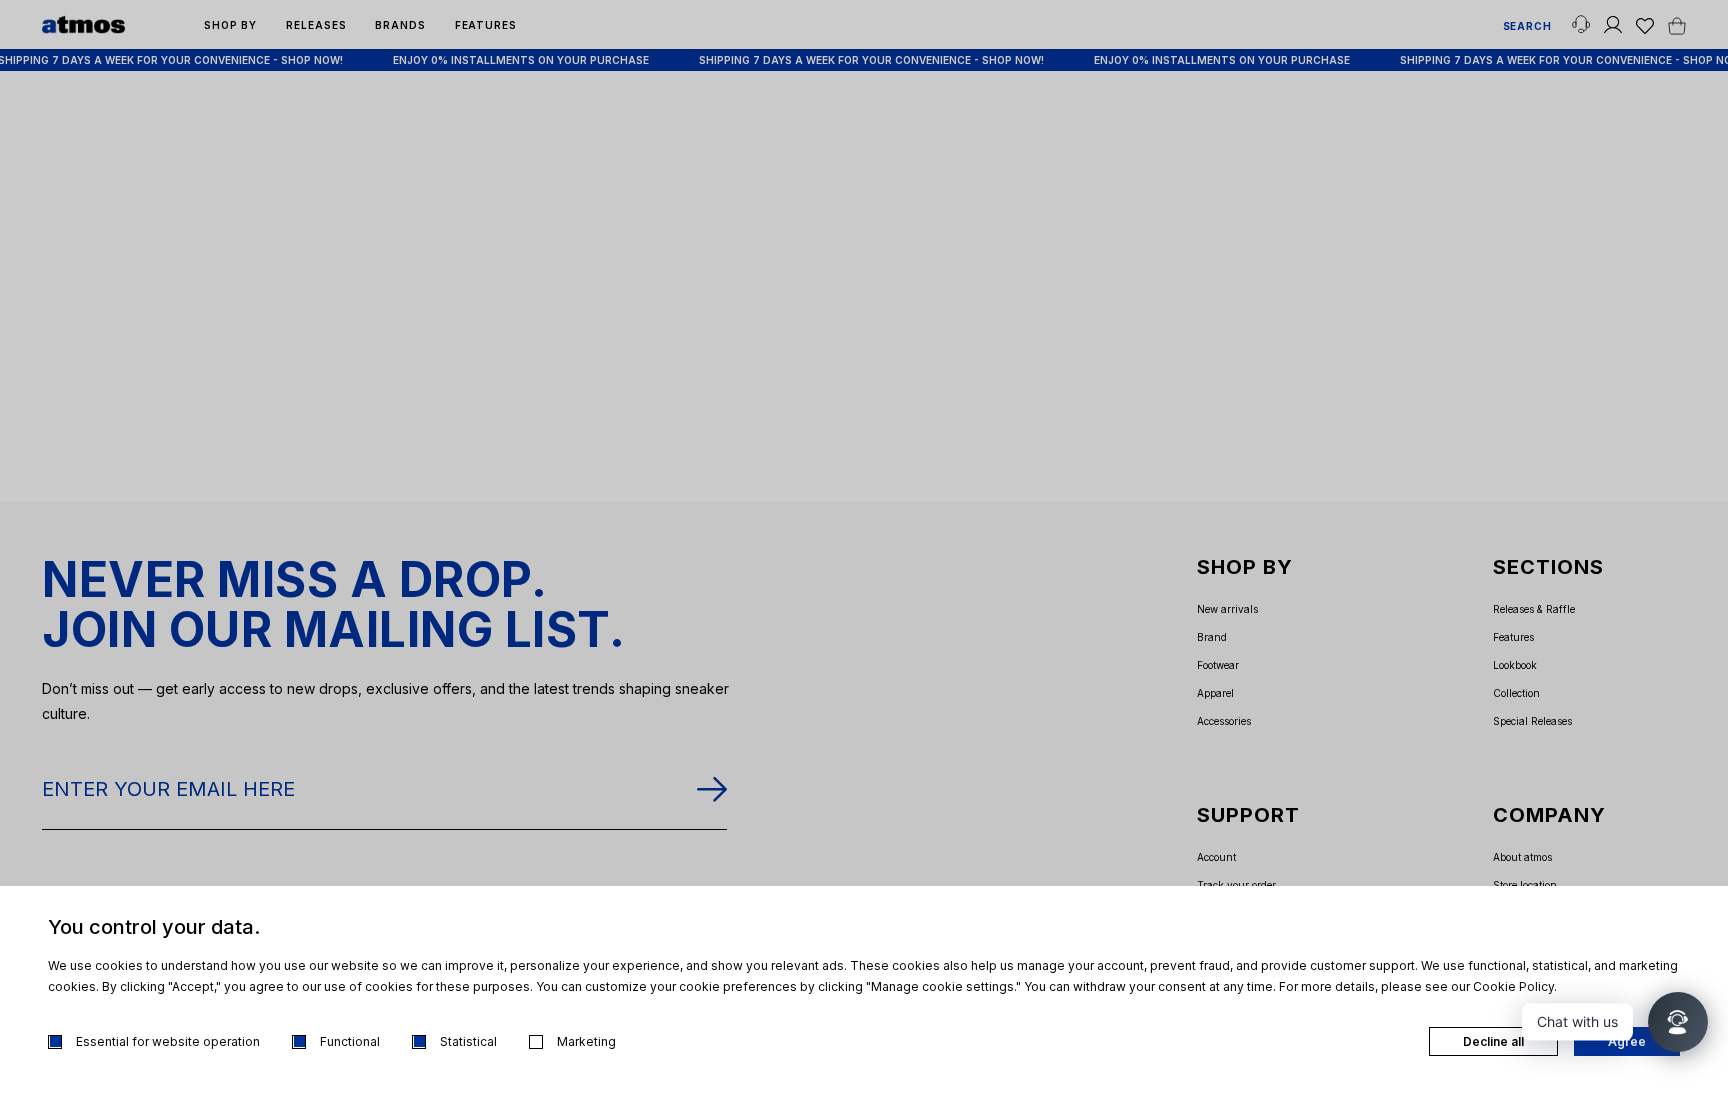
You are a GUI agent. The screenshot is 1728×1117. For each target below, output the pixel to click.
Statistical (468, 1041)
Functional (350, 1041)
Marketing (586, 1041)
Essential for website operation (168, 1041)
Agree (1627, 1041)
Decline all (1493, 1041)
